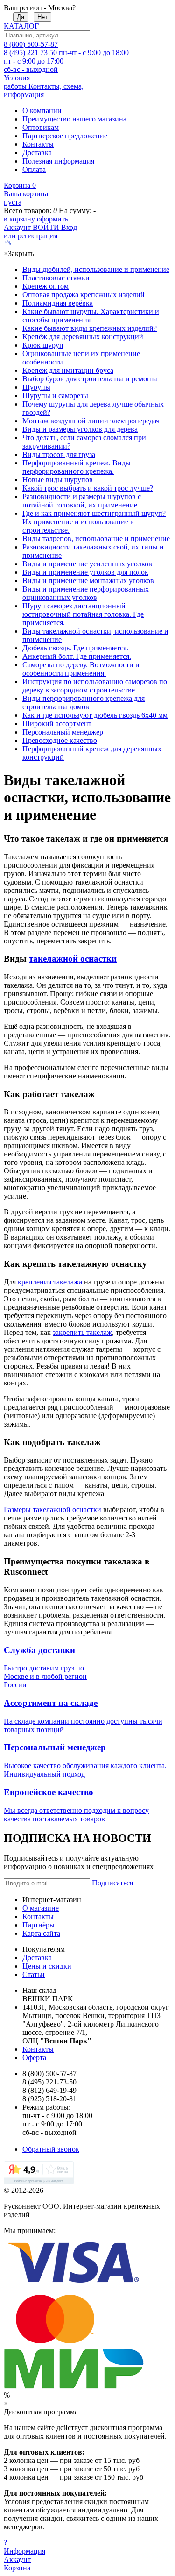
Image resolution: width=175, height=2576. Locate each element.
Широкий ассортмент (57, 724)
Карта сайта (41, 1933)
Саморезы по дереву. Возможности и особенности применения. (81, 669)
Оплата (34, 169)
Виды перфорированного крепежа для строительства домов (84, 703)
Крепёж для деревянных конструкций (83, 337)
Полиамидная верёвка (58, 303)
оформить (52, 219)
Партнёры (38, 1925)
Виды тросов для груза (59, 454)
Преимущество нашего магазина (74, 119)
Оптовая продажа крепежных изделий (84, 295)
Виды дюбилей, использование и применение (96, 269)
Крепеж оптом (45, 286)
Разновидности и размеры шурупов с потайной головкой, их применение (82, 501)
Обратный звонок (51, 2149)
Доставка (37, 153)
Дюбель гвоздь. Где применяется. (75, 648)
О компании (42, 111)
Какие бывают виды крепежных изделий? (90, 328)
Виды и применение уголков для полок (85, 572)
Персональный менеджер (63, 732)
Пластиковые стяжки (56, 278)
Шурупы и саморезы (55, 396)
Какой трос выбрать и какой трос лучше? (88, 488)
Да (21, 17)
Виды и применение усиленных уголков (87, 564)
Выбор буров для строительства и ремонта (90, 379)
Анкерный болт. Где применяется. (77, 656)
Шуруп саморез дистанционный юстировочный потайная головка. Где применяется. (83, 614)
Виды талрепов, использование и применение (96, 539)
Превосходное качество (60, 740)
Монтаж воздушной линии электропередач (91, 421)
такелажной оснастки (73, 959)
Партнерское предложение (65, 136)
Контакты (38, 144)
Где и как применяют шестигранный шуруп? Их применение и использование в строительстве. (94, 522)
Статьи (34, 1974)
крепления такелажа (50, 1282)
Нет (42, 17)
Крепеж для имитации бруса (68, 370)
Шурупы (36, 387)
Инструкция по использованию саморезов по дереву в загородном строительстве (95, 686)
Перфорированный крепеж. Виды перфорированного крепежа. (77, 467)
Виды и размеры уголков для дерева (80, 429)
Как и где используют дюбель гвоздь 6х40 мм (95, 715)
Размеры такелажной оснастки (52, 1509)
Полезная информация (58, 161)
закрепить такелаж (82, 1332)
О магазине (41, 1908)
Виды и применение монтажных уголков (88, 581)
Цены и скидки (47, 1966)
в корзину (19, 219)
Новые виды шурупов (58, 480)
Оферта (34, 2058)
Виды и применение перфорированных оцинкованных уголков (86, 593)
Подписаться (112, 1883)
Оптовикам (41, 127)
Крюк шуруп (43, 345)
